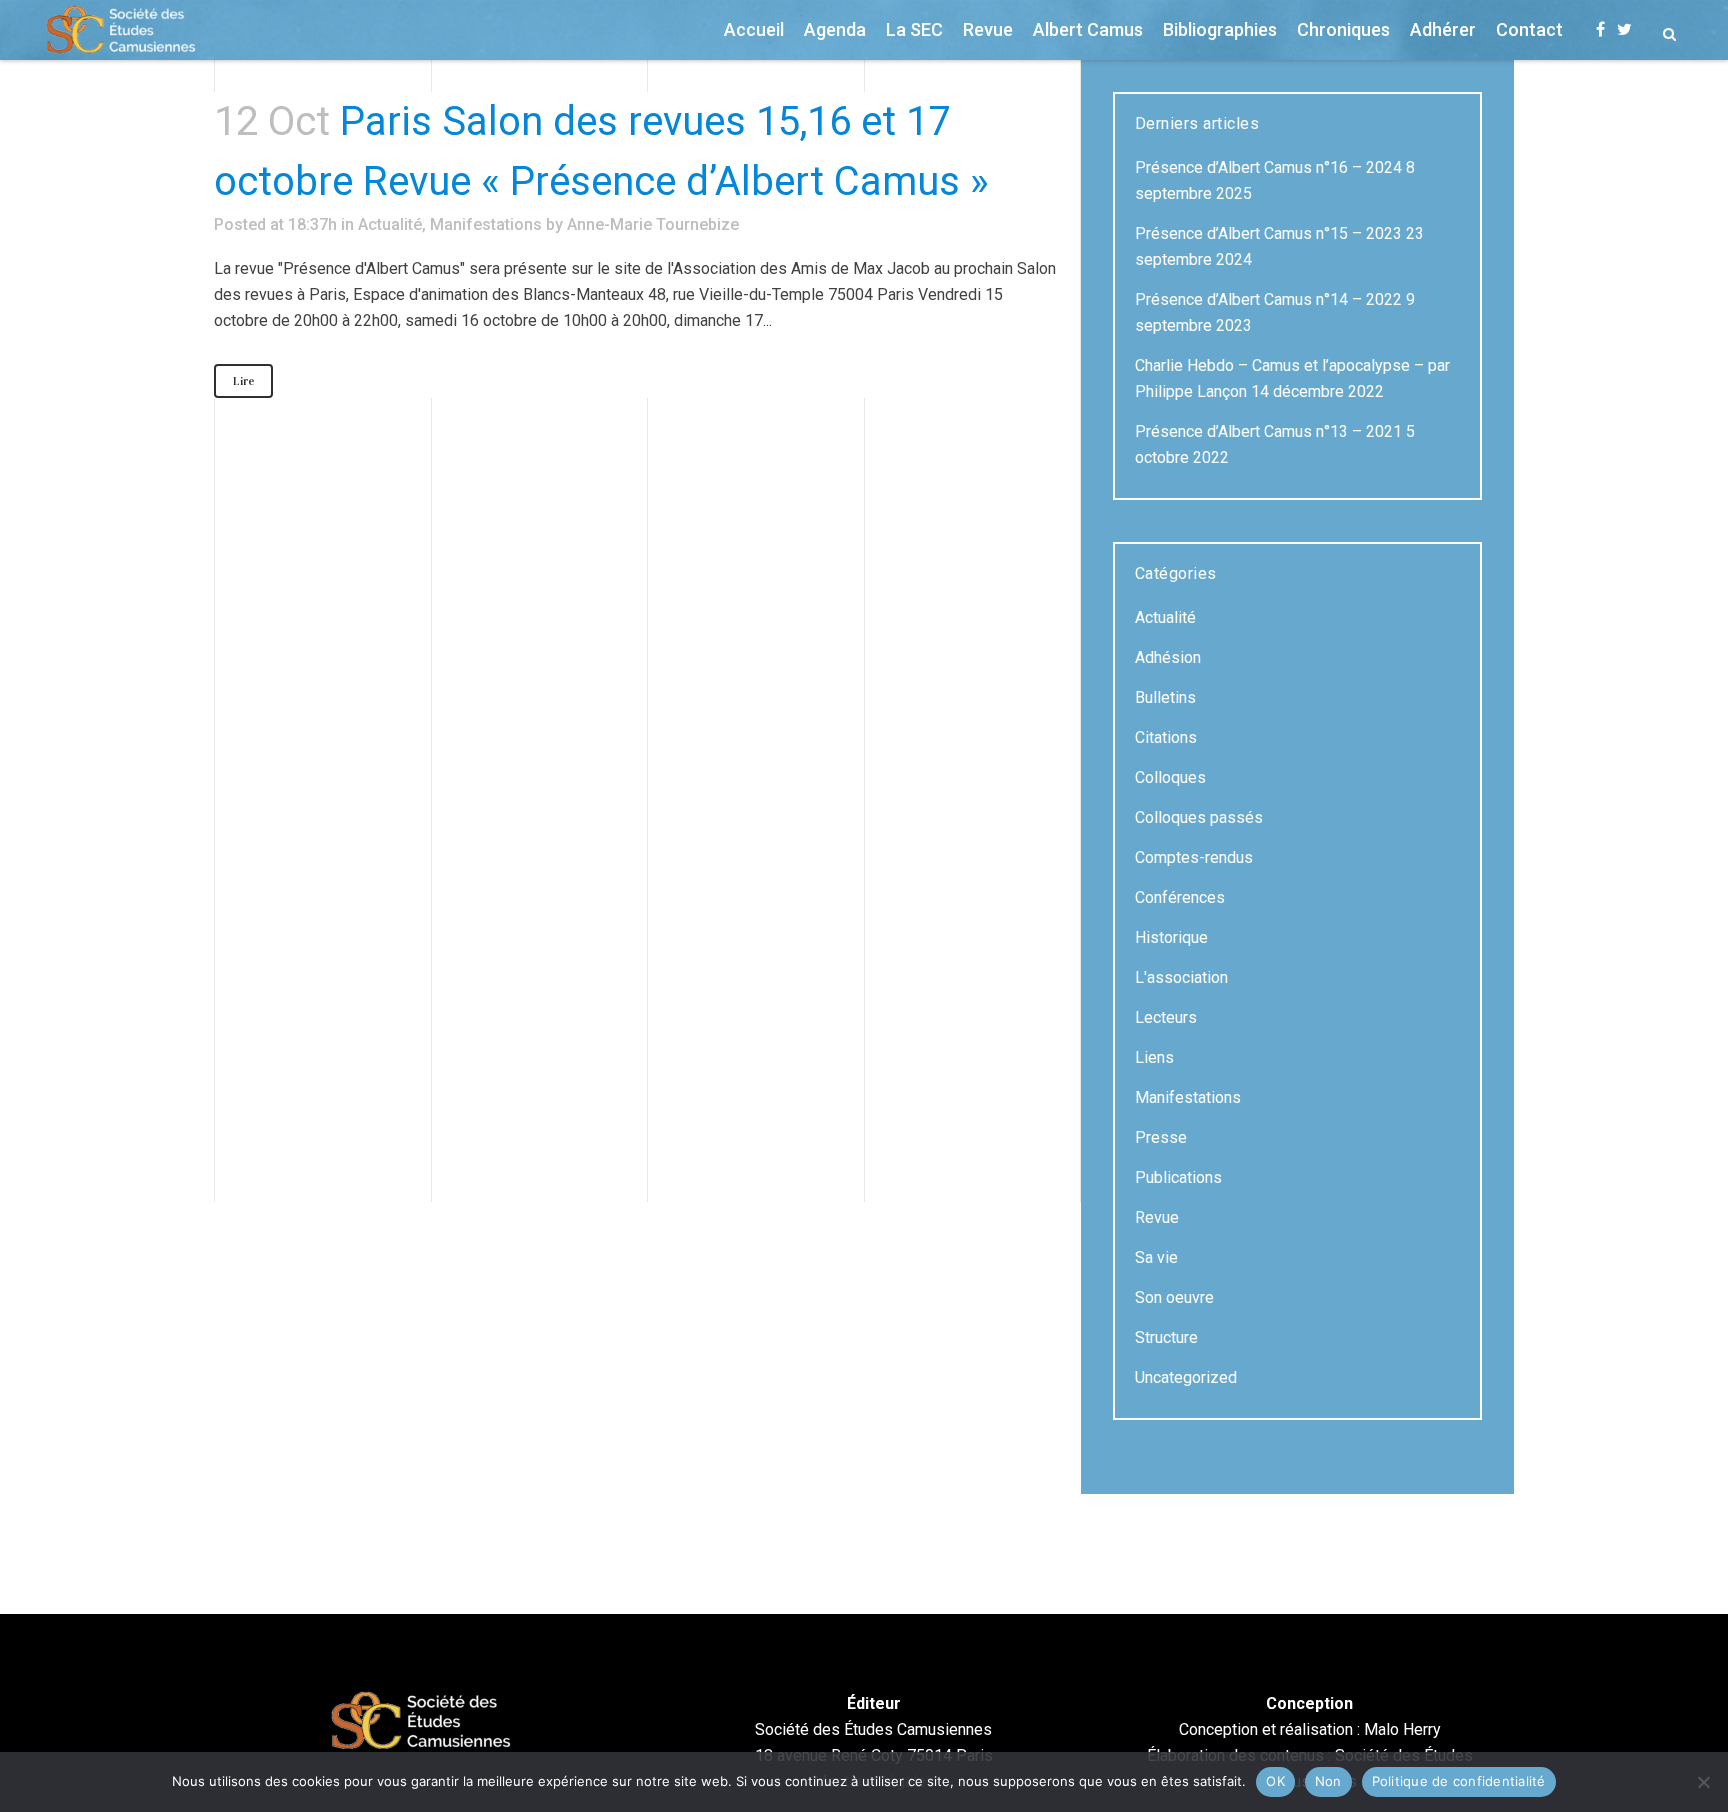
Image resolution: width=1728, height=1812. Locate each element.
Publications (1178, 1177)
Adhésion (1168, 657)
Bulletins (1165, 697)
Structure (1166, 1337)
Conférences (1180, 897)
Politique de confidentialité (1459, 1781)
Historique (1171, 937)
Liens (1154, 1057)
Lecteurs (1166, 1017)
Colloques (1170, 777)
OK (1275, 1781)
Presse (1161, 1137)
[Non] (1703, 1782)
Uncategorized (1186, 1377)
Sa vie (1156, 1257)
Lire (243, 381)
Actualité (390, 224)
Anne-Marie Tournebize (653, 224)
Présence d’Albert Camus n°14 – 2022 (1268, 299)
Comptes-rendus (1194, 857)
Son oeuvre (1174, 1297)
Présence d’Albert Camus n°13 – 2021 (1268, 431)
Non (1328, 1781)
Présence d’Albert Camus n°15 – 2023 (1268, 233)
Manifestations (486, 224)
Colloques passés (1199, 817)
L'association (1181, 977)
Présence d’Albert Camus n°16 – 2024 (1268, 167)
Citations (1166, 737)
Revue (1157, 1217)
